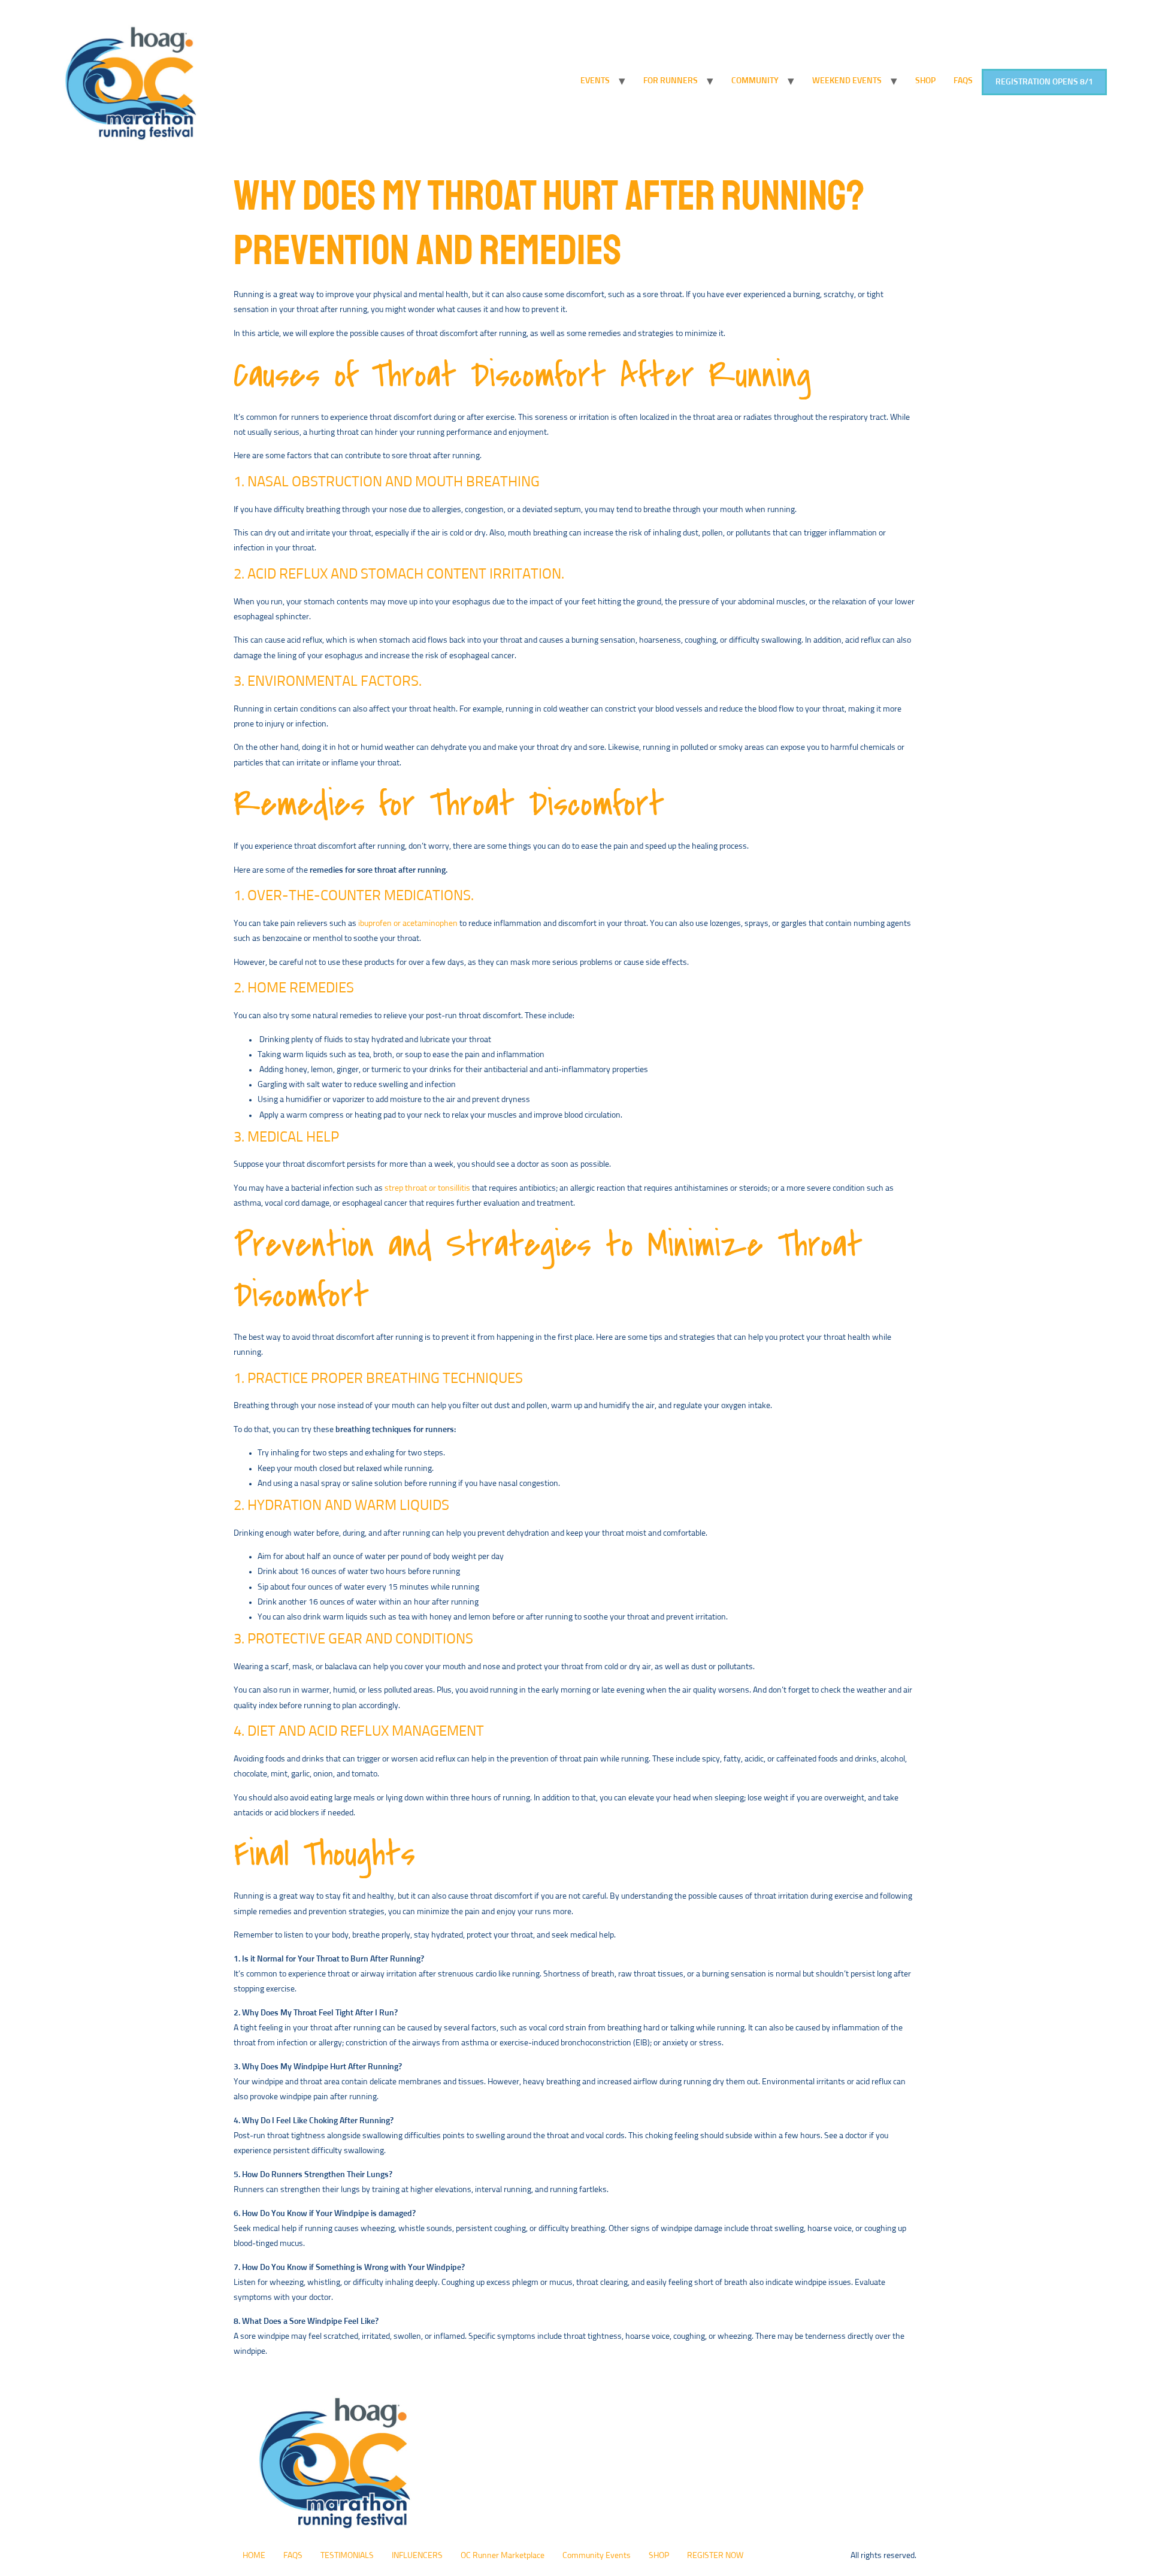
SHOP (925, 81)
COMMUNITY (755, 81)
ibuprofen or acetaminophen (408, 924)
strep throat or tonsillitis (427, 1188)
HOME (254, 2556)
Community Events (597, 2556)
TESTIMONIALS (347, 2556)
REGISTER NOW (715, 2556)
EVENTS (595, 81)
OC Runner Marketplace (503, 2556)
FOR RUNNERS (671, 81)
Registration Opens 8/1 (1044, 82)
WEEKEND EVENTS (847, 81)
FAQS (963, 81)
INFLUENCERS (417, 2556)
